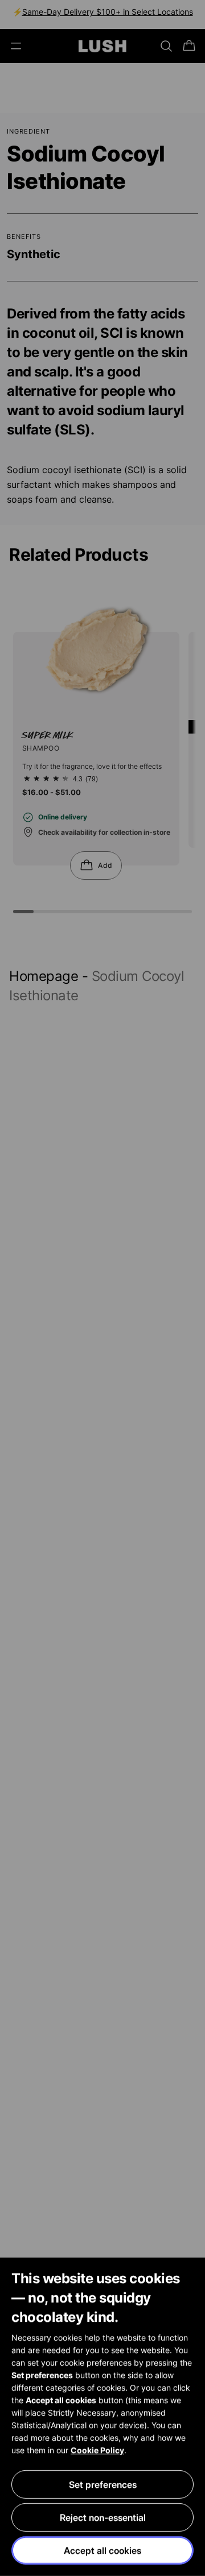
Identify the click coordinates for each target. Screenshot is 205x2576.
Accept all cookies (102, 2550)
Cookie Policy (97, 2450)
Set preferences (103, 2484)
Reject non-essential (103, 2517)
